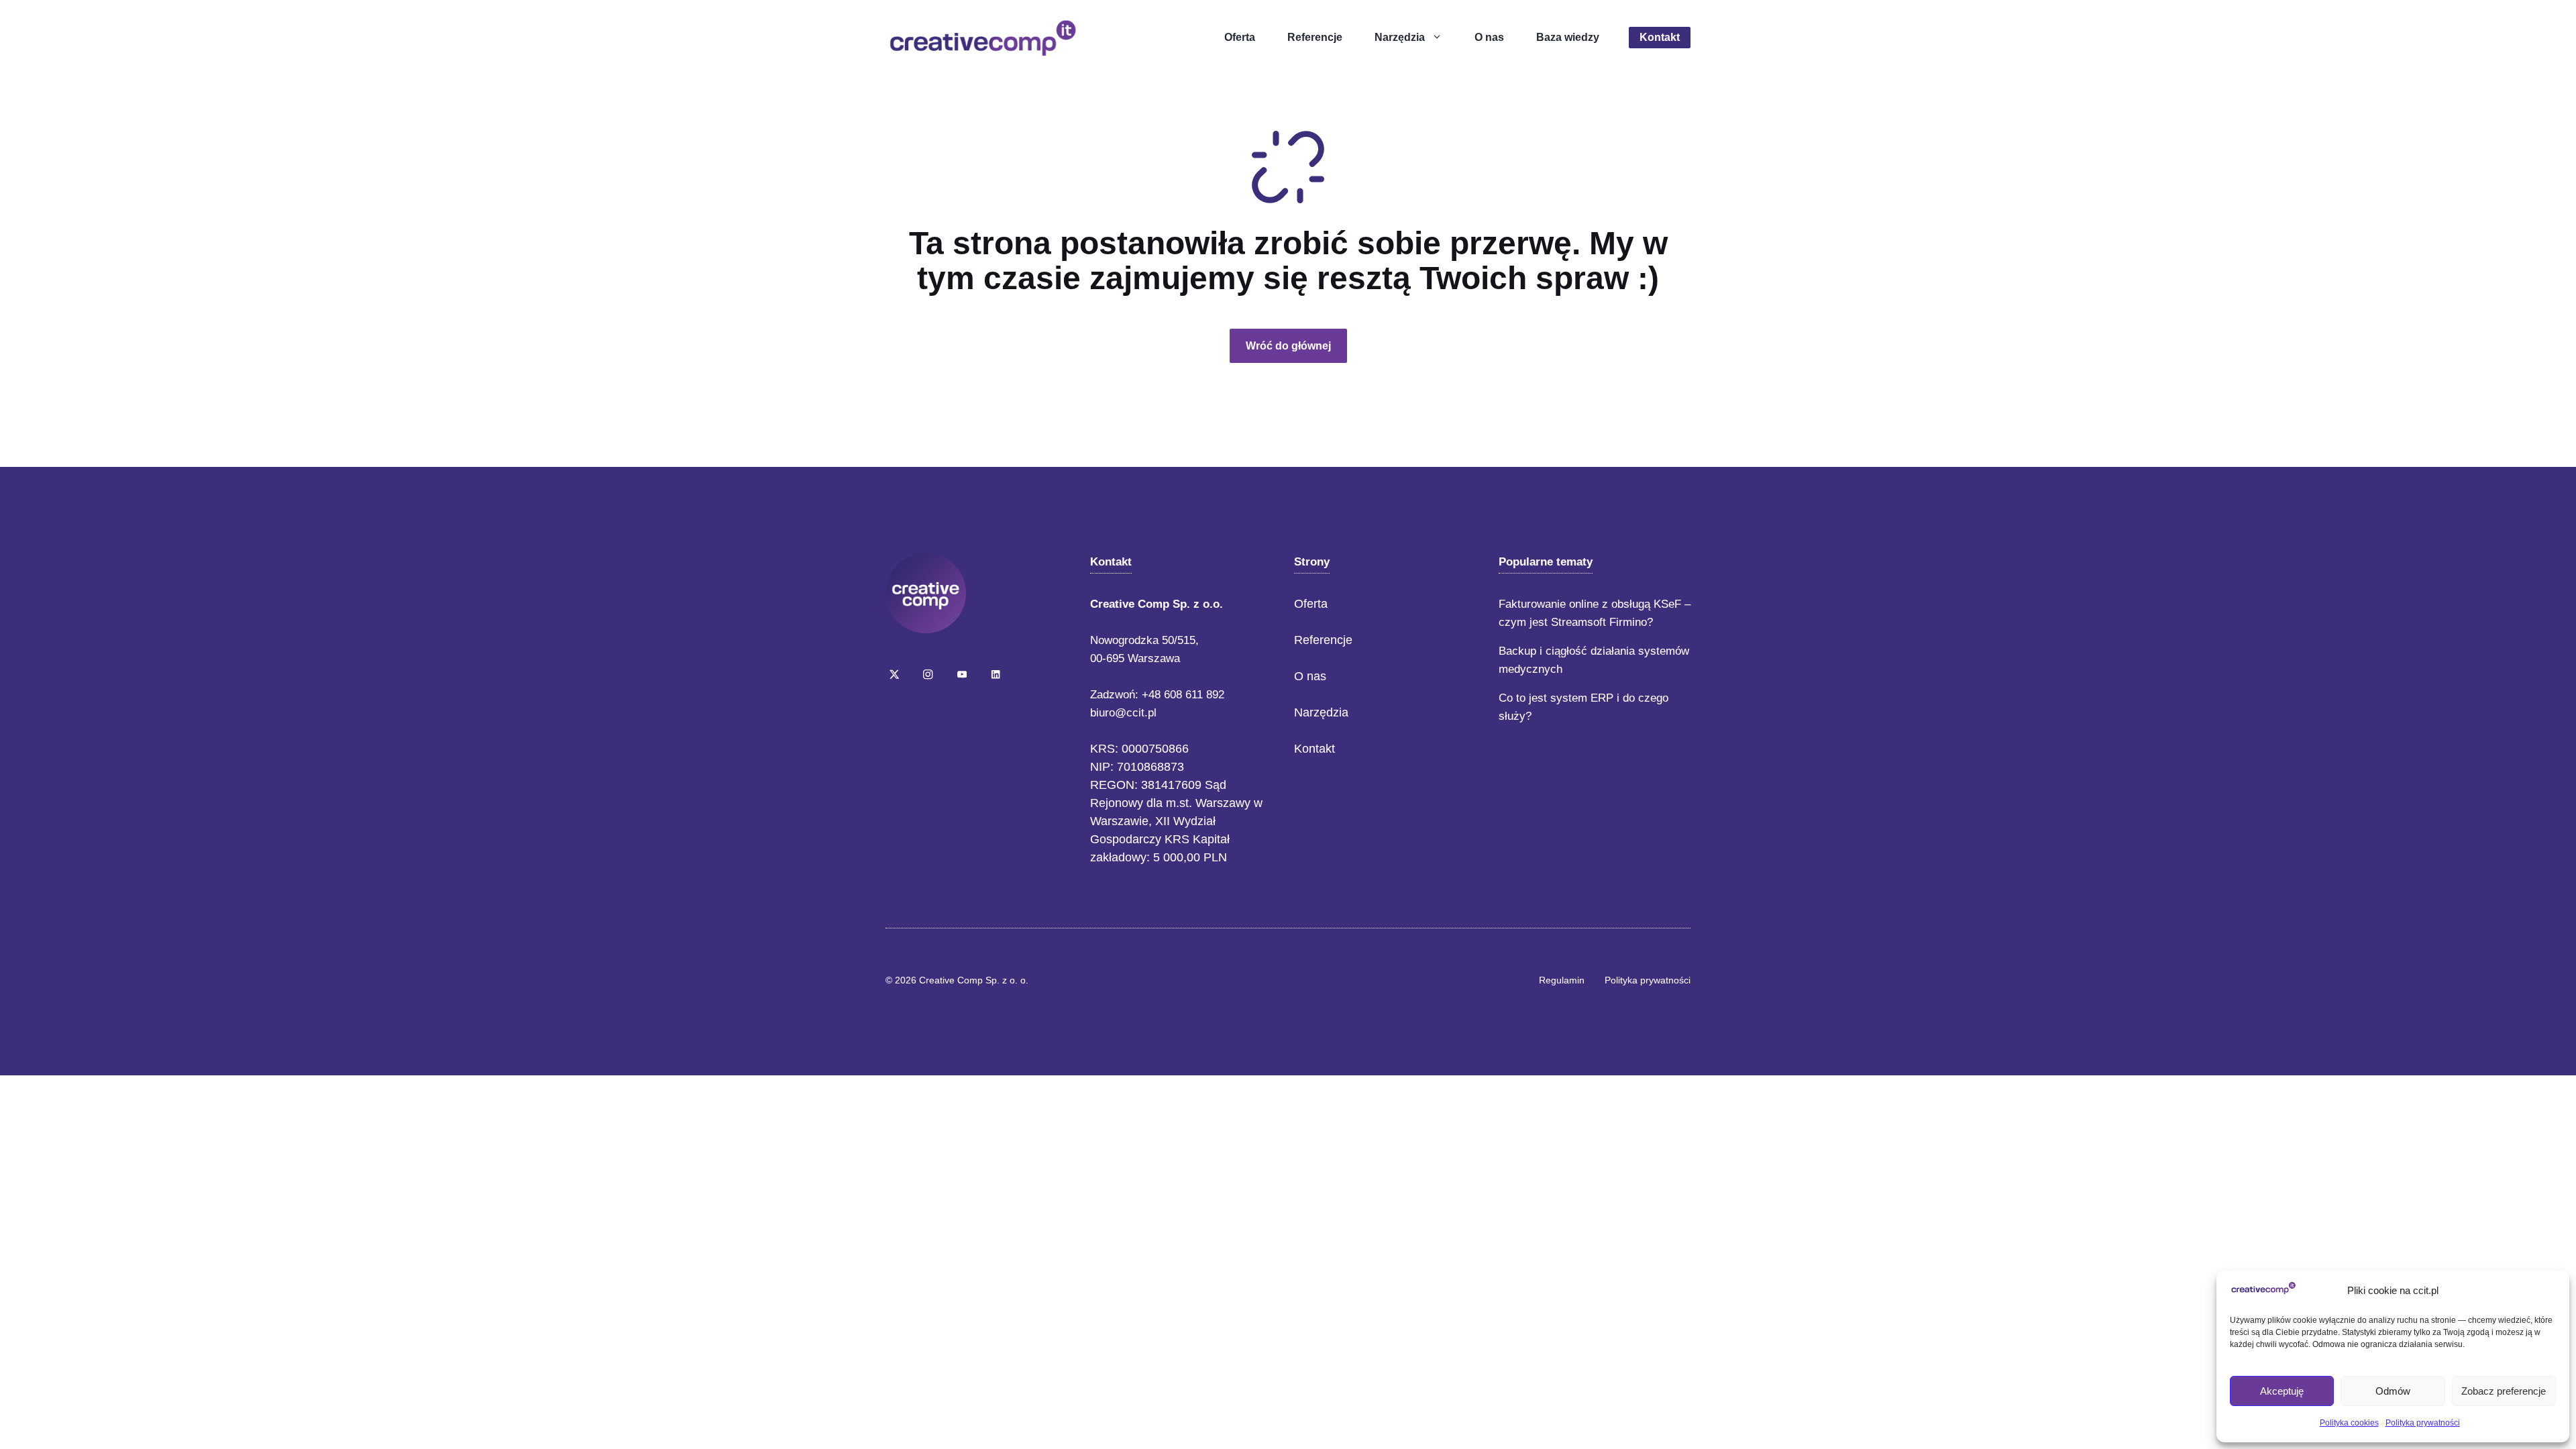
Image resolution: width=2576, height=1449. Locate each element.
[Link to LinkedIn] (996, 674)
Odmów (2393, 1391)
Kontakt (1660, 37)
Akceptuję (2282, 1391)
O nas (1489, 37)
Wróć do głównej (1288, 346)
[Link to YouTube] (962, 674)
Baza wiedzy (1568, 37)
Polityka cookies (2349, 1423)
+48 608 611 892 (1183, 695)
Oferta (1240, 37)
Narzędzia (1400, 37)
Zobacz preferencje (2504, 1391)
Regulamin (1562, 980)
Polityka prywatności (2423, 1423)
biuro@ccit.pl (1123, 713)
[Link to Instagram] (928, 674)
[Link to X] (894, 674)
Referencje (1315, 37)
